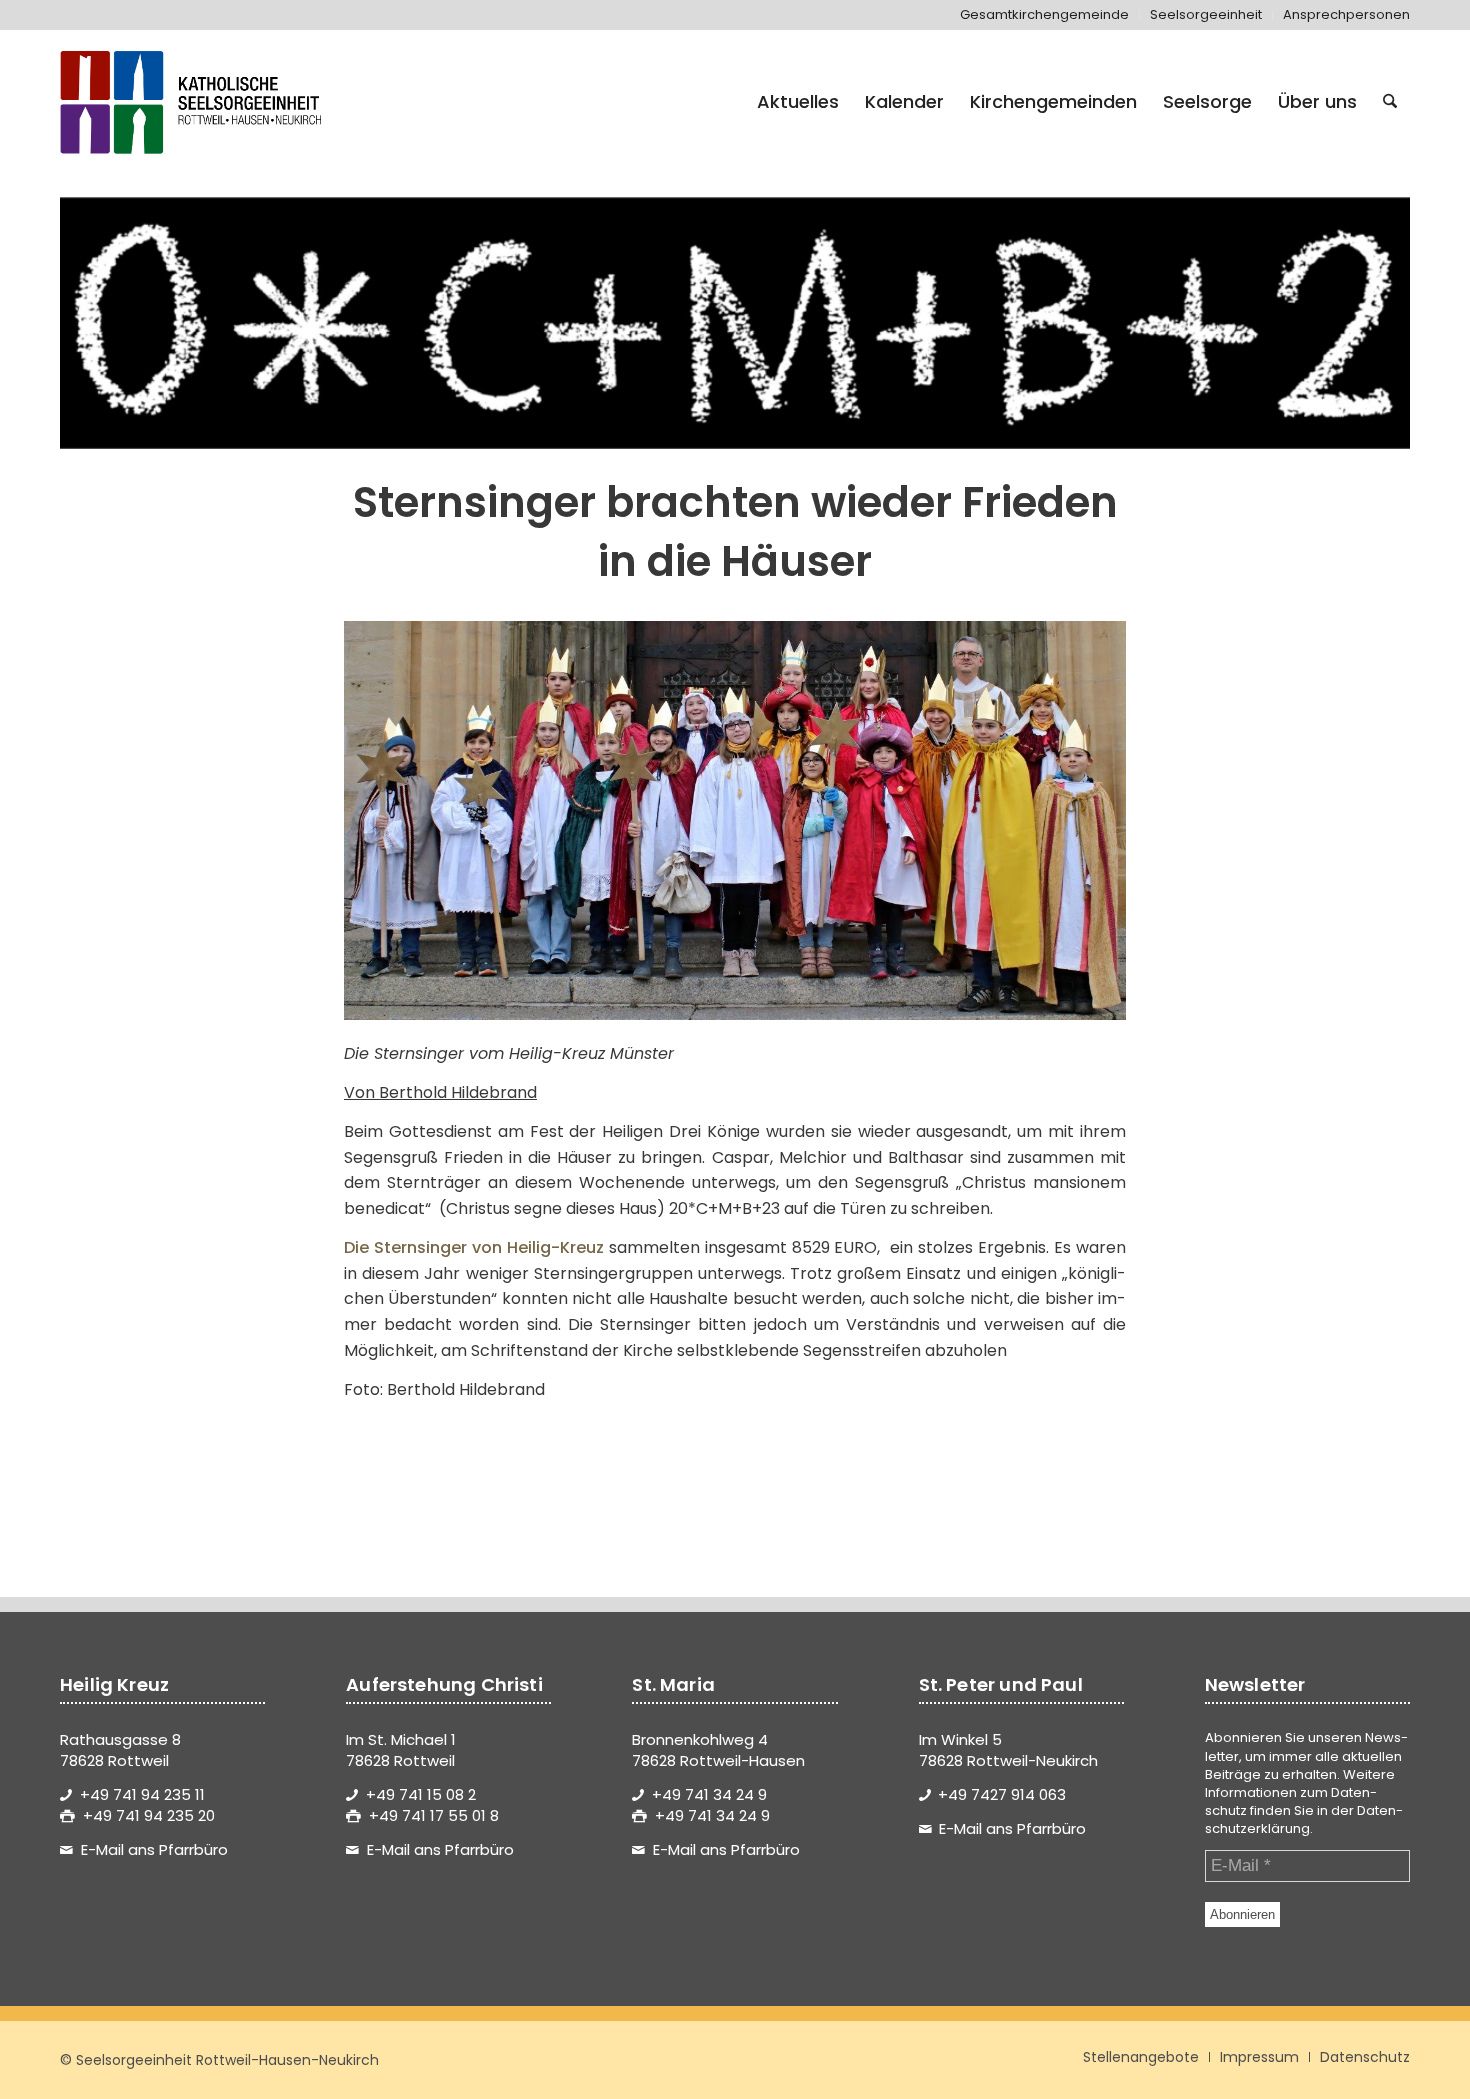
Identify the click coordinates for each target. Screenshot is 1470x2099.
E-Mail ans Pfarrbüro (154, 1849)
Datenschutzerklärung (1304, 1819)
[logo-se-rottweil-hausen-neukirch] (194, 102)
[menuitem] (1045, 15)
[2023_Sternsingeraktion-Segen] (735, 323)
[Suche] (1390, 102)
